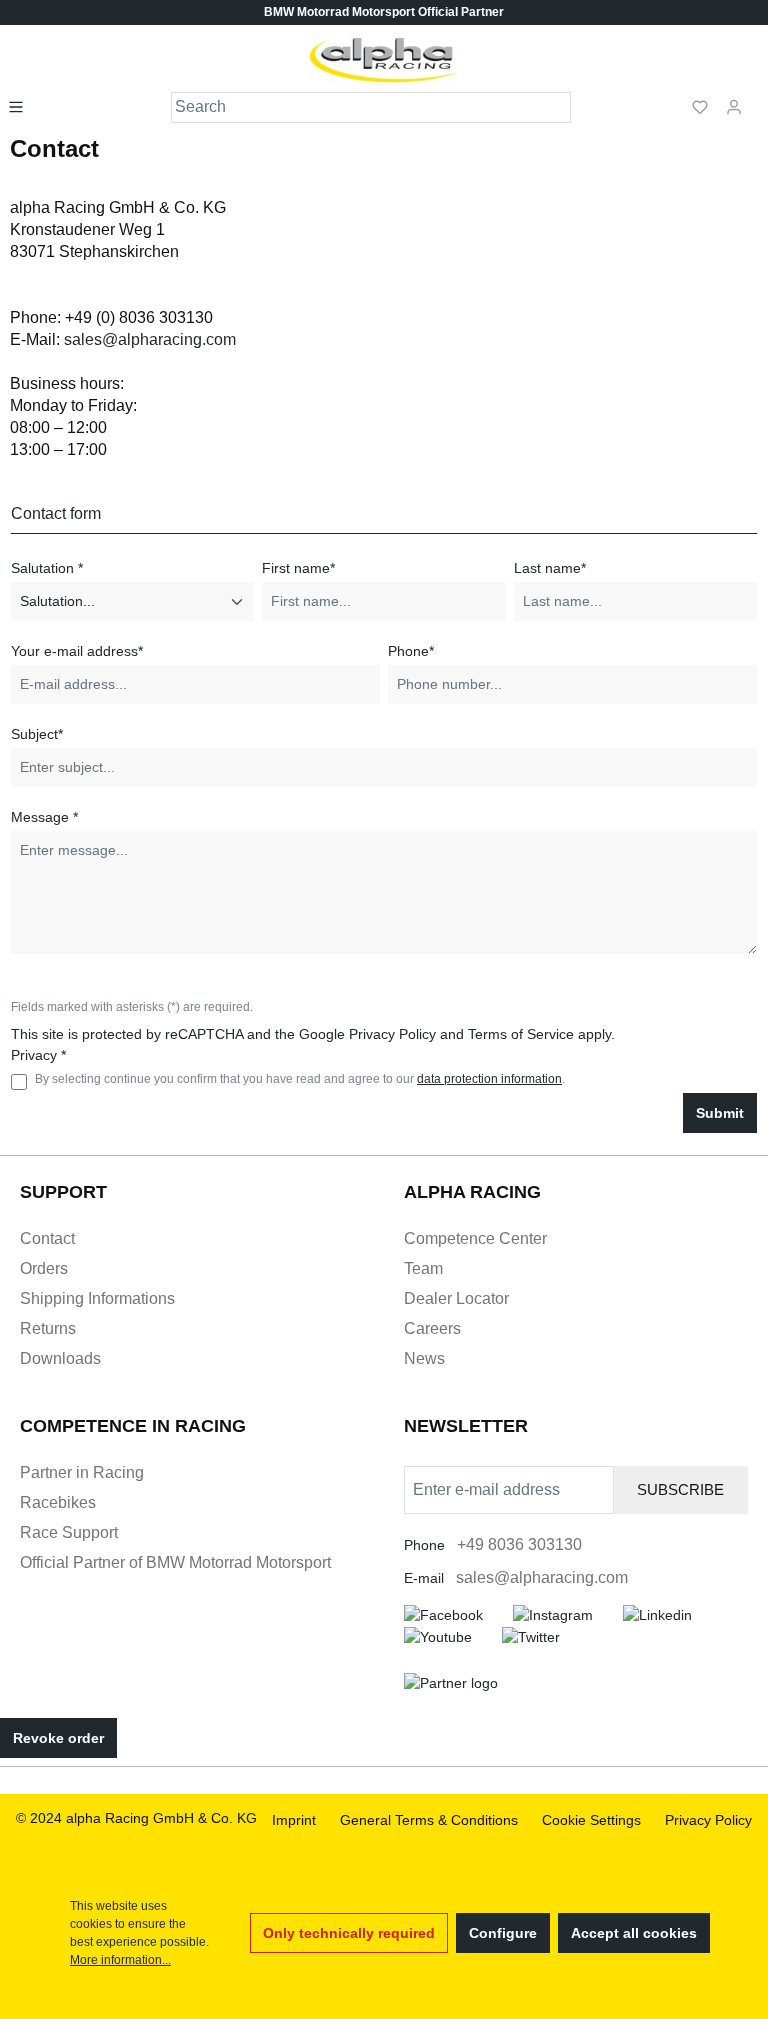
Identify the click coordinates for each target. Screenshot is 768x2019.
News (424, 1358)
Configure (503, 1933)
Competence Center (475, 1238)
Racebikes (58, 1502)
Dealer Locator (456, 1298)
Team (423, 1268)
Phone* (411, 651)
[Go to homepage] (384, 60)
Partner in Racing (82, 1472)
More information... (120, 1960)
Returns (48, 1328)
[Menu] (22, 106)
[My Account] (734, 106)
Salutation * (47, 568)
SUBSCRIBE (680, 1489)
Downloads (60, 1358)
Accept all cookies (634, 1933)
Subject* (37, 734)
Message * (44, 817)
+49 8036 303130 (519, 1544)
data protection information (489, 1079)
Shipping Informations (97, 1298)
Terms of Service (521, 1034)
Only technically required (349, 1933)
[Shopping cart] (757, 98)
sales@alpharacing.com (150, 339)
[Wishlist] (700, 106)
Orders (44, 1268)
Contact (47, 1238)
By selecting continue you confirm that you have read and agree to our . (300, 1079)
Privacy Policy (392, 1034)
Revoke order (58, 1738)
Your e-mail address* (77, 651)
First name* (298, 568)
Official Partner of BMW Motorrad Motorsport (175, 1562)
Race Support (69, 1532)
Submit (720, 1113)
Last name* (550, 568)
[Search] (556, 107)
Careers (432, 1328)
